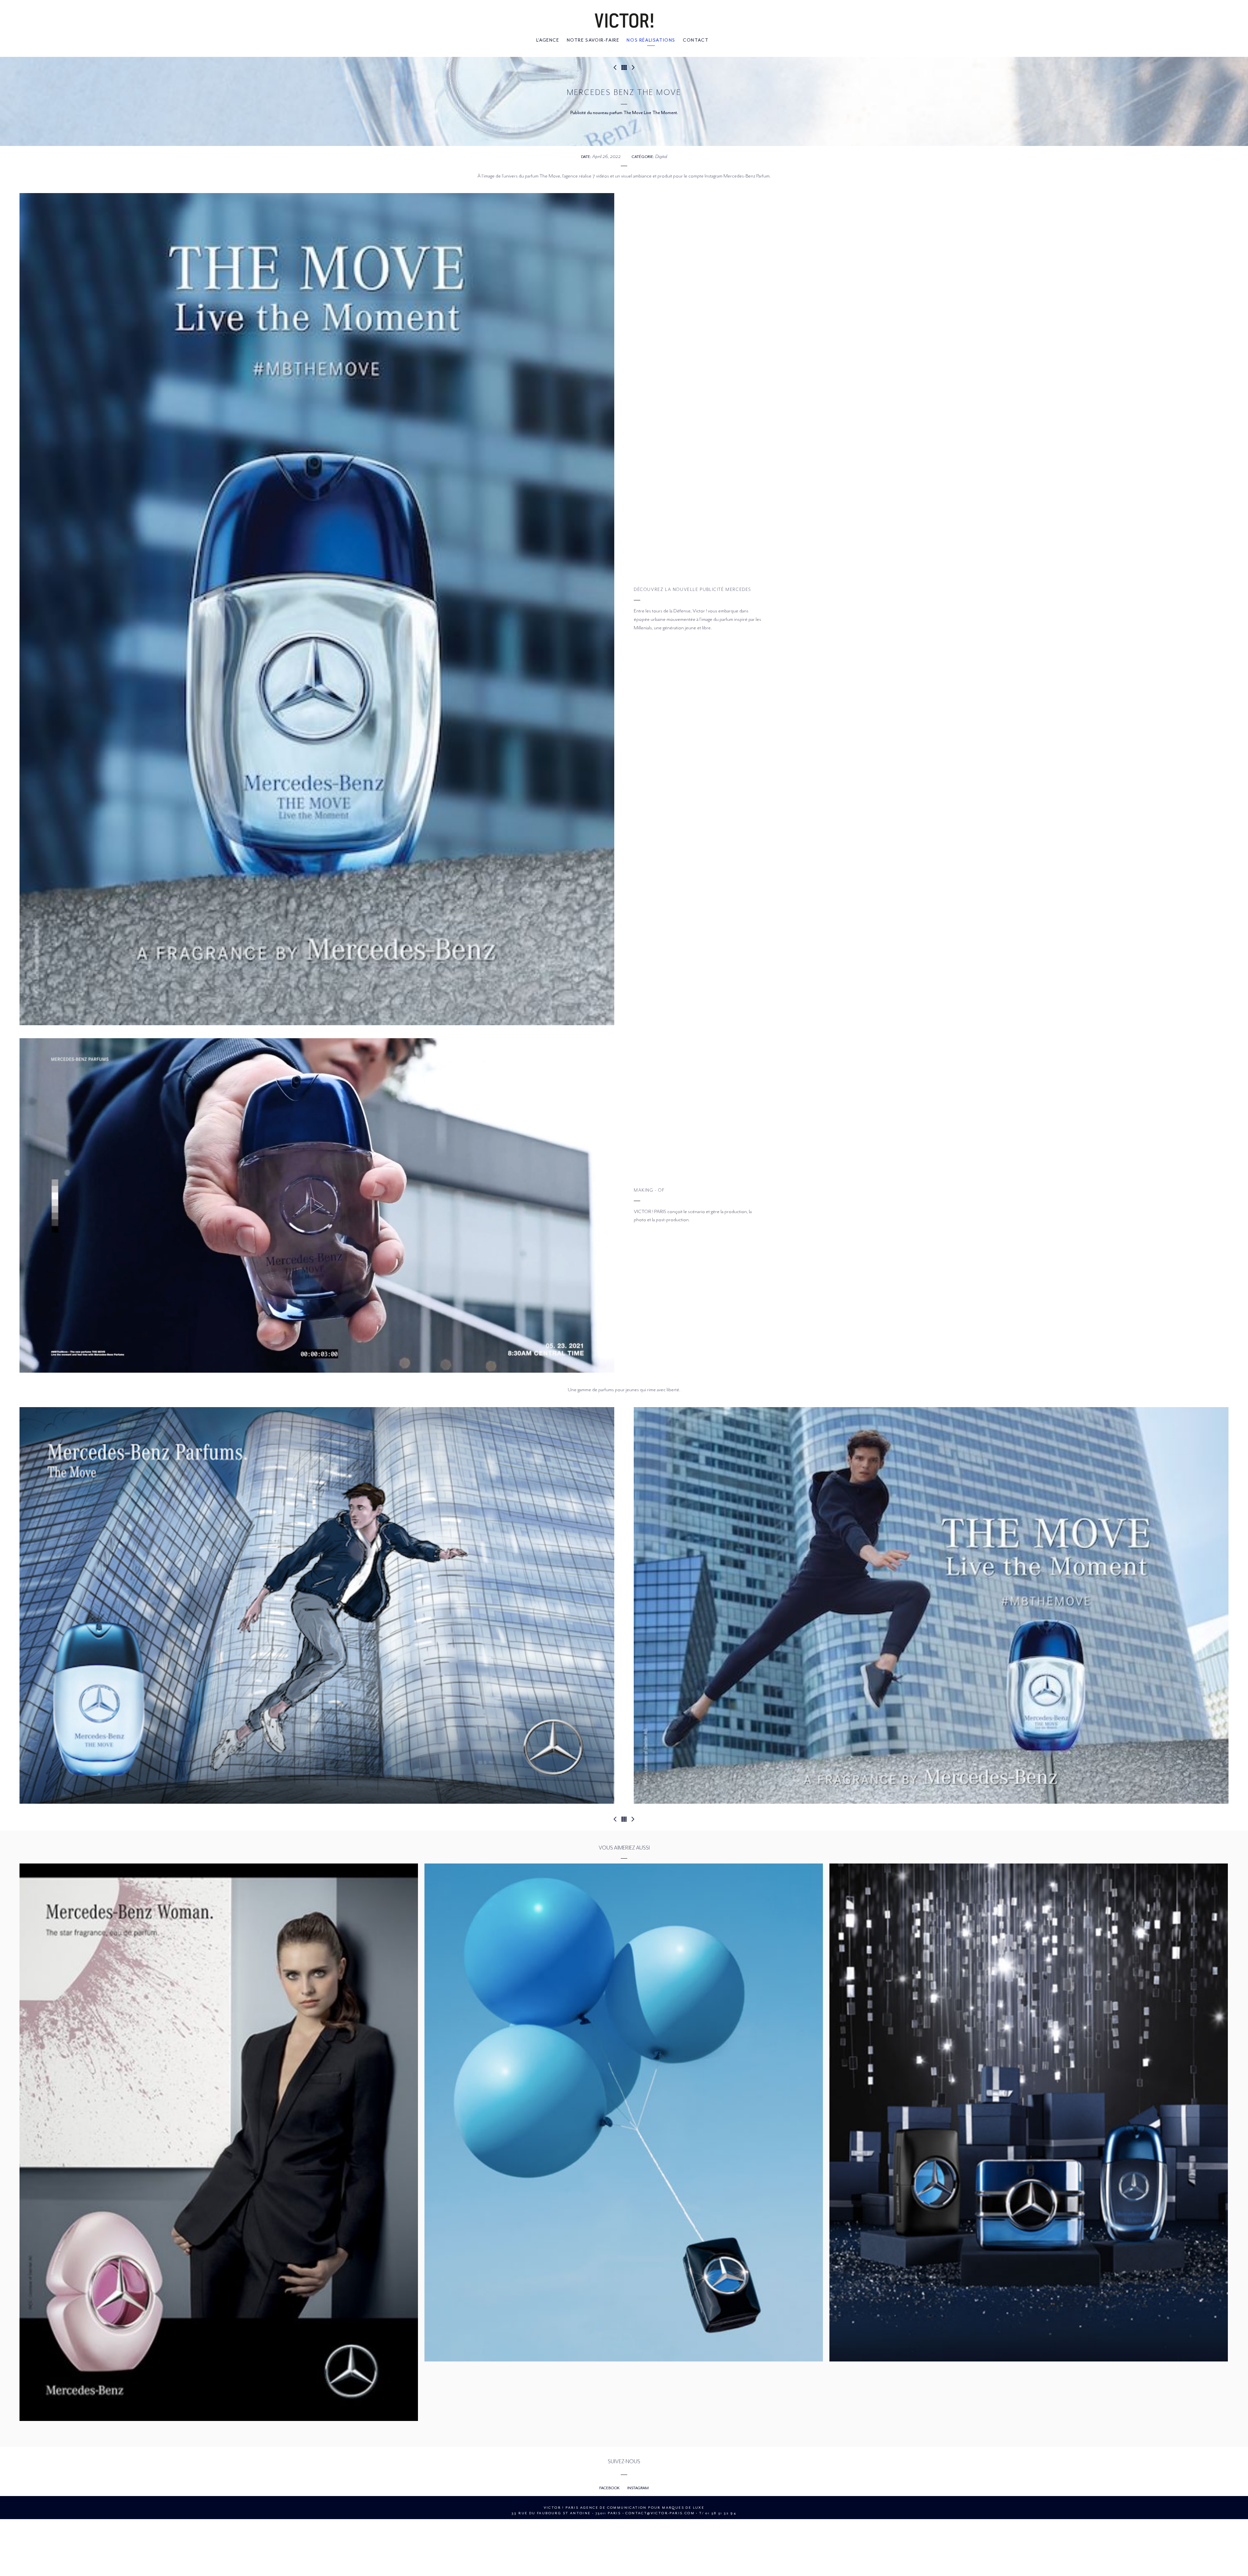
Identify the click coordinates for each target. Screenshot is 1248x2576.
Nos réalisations (651, 40)
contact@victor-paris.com (660, 2513)
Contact (696, 40)
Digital (661, 156)
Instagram (638, 2488)
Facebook (610, 2488)
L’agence (548, 40)
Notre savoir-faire (593, 40)
